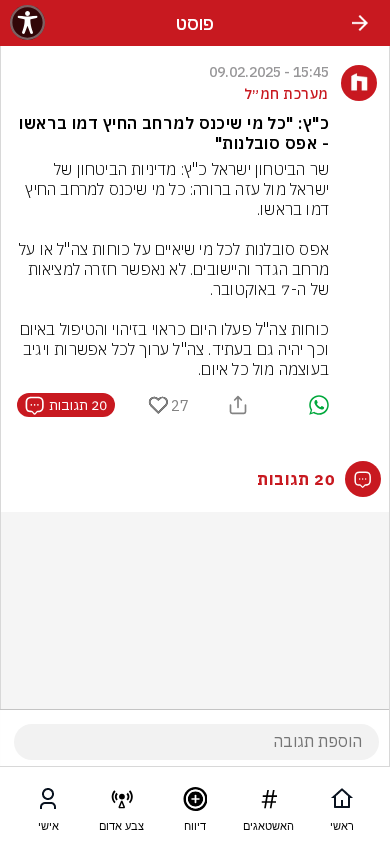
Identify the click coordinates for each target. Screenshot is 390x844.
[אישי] (48, 803)
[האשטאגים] (269, 803)
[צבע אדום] (122, 803)
